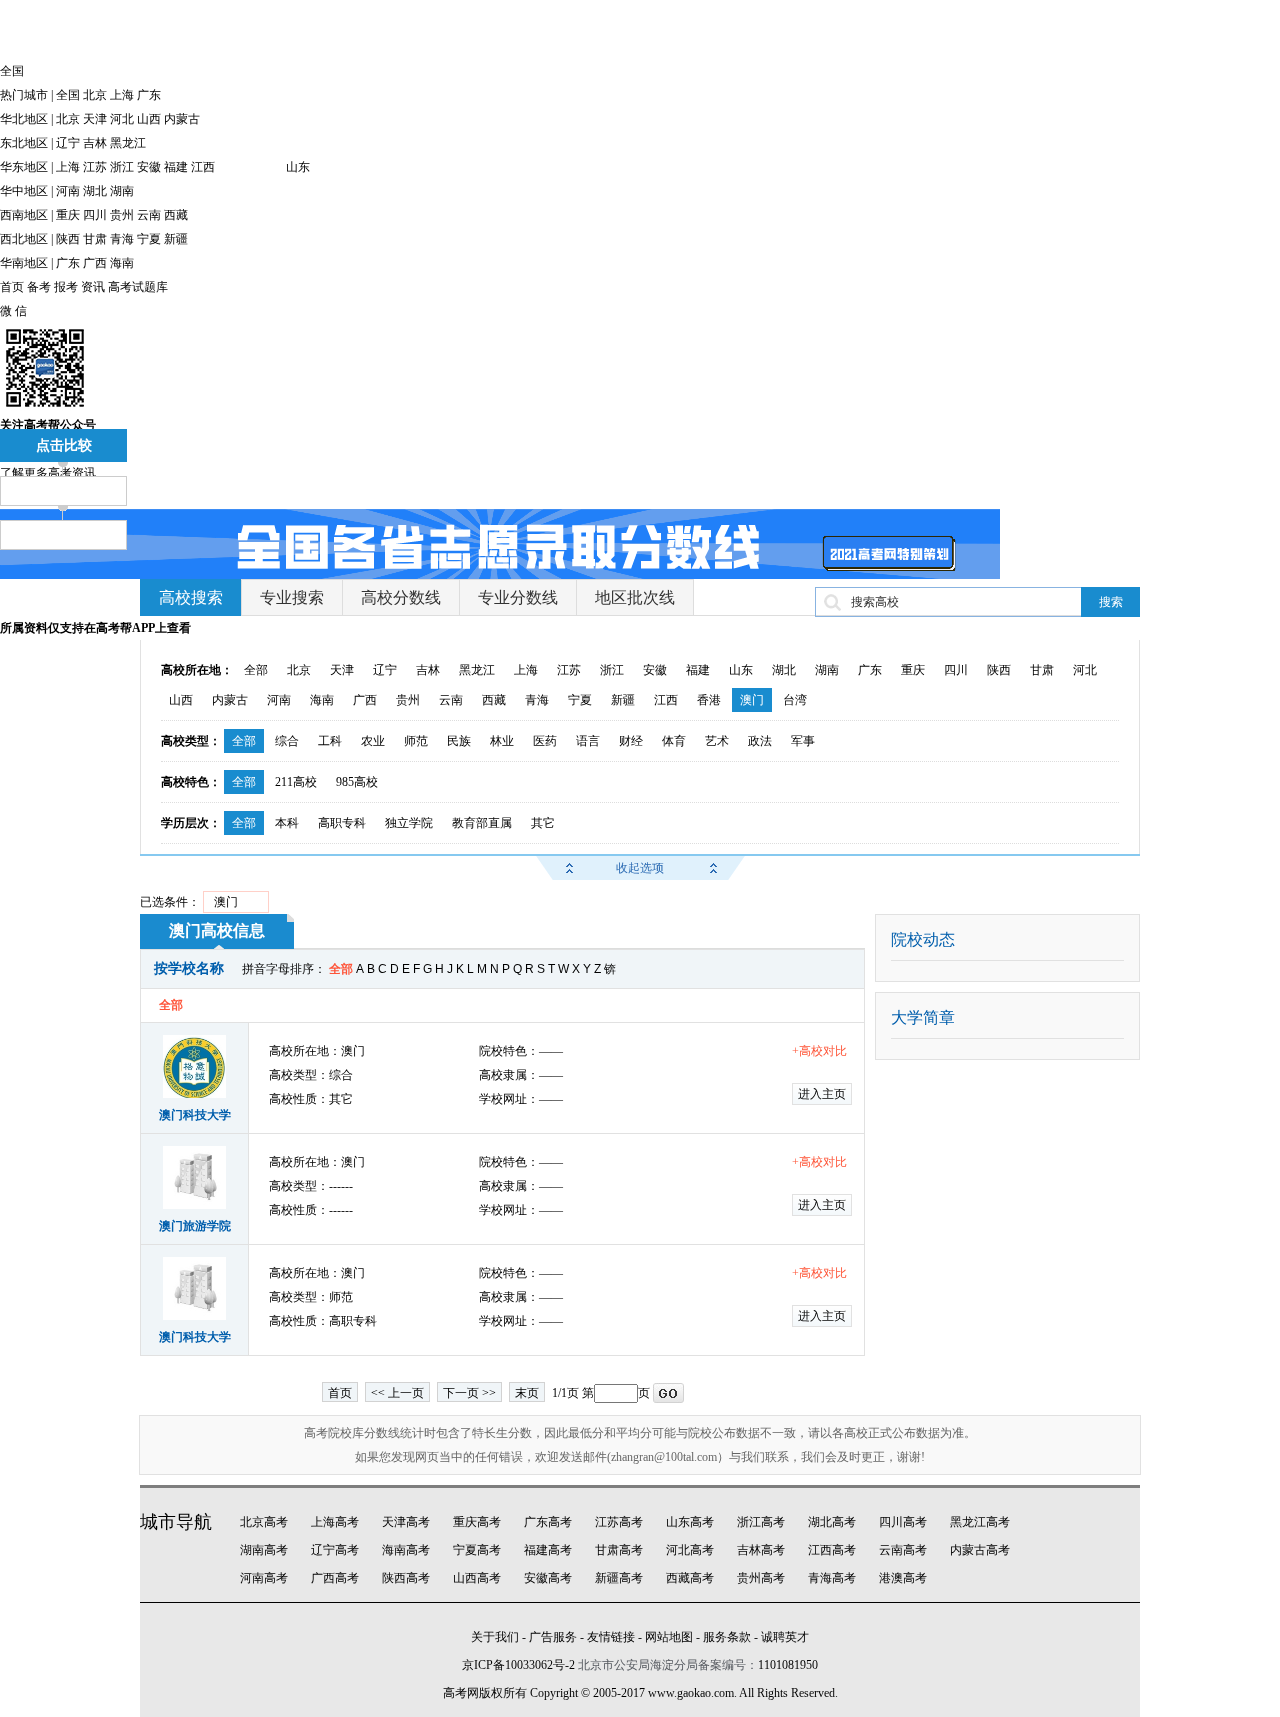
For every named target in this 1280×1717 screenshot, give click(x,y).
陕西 (68, 239)
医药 (545, 741)
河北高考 (690, 1550)
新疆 (176, 239)
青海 (122, 239)
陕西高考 (406, 1578)
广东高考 (548, 1522)
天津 (95, 119)
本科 (287, 823)
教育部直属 (482, 823)
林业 (502, 741)
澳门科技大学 (195, 1115)
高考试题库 (138, 287)
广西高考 (335, 1578)
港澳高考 (903, 1578)
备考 (39, 287)
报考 (66, 287)
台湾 (795, 700)
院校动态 (923, 939)
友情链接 (611, 1637)
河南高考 (264, 1578)
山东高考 (690, 1522)
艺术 (717, 741)
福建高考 (548, 1550)
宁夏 (149, 239)
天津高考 (406, 1522)
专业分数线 (518, 597)
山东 (298, 167)
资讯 (93, 287)
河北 (122, 119)
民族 (459, 741)
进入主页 (822, 1094)
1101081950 (788, 1665)
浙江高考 (761, 1522)
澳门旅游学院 (195, 1226)
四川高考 (903, 1522)
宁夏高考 (477, 1550)
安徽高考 (548, 1578)
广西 (95, 263)
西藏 (176, 215)
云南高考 (903, 1550)
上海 (122, 95)
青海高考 (832, 1578)
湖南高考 (264, 1550)
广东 (149, 95)
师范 (416, 741)
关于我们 (495, 1637)
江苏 (95, 167)
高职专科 (342, 823)
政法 (760, 741)
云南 (149, 215)
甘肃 (95, 239)
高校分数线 (401, 597)
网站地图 (669, 1637)
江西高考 (832, 1550)
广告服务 (553, 1637)
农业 (373, 741)
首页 (12, 287)
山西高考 (477, 1578)
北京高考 (264, 1522)
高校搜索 (191, 597)
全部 (256, 670)
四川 (95, 215)
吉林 (95, 143)
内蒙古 (182, 119)
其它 (543, 823)
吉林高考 (761, 1550)
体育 (674, 741)
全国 (68, 95)
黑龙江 (128, 143)
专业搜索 (292, 597)
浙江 (122, 167)
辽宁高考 (335, 1550)
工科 (330, 741)
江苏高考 (619, 1522)
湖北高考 (832, 1522)
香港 (709, 700)
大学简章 (923, 1017)
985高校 (357, 782)
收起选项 (640, 868)
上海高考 (335, 1522)
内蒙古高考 (980, 1550)
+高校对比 (819, 1051)
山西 (149, 119)
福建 (176, 167)
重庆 (68, 215)
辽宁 (68, 143)
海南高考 (406, 1550)
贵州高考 (761, 1578)
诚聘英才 (785, 1637)
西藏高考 (690, 1578)
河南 (68, 191)
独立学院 (409, 823)
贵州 (122, 215)
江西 (203, 167)
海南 (122, 263)
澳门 (752, 700)
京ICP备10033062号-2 (518, 1665)
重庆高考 (477, 1522)
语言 (588, 741)
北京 (95, 95)
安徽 (149, 167)
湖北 (95, 191)
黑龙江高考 (980, 1522)
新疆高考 (619, 1578)
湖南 (122, 191)
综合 (287, 741)
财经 (631, 741)
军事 (803, 741)
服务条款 (727, 1637)
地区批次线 (635, 597)
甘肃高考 (619, 1550)
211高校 (296, 782)
